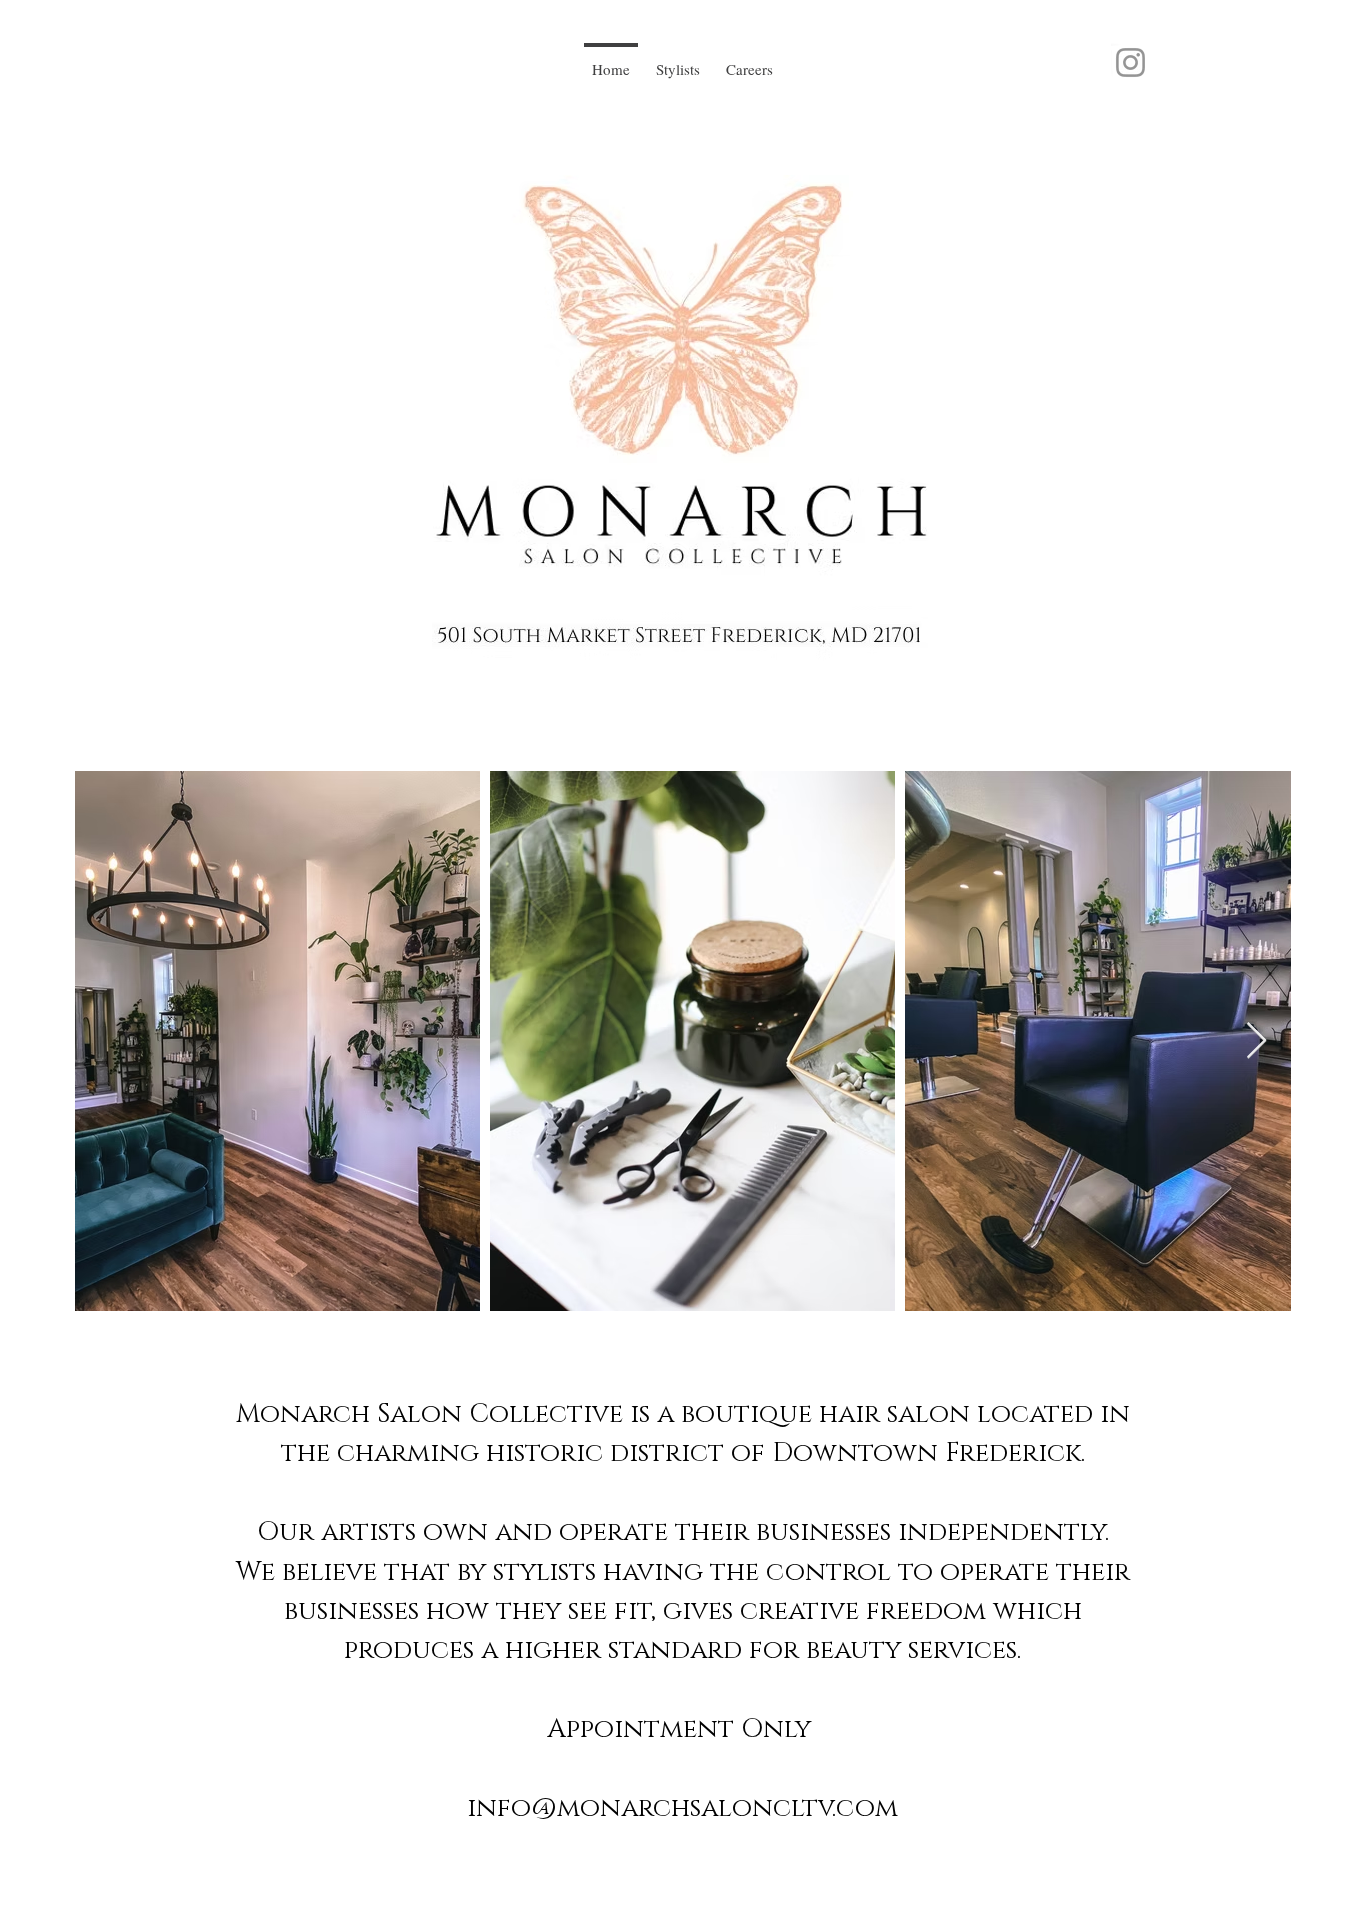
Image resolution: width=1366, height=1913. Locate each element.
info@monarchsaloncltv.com (682, 1808)
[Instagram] (1130, 62)
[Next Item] (1256, 1041)
